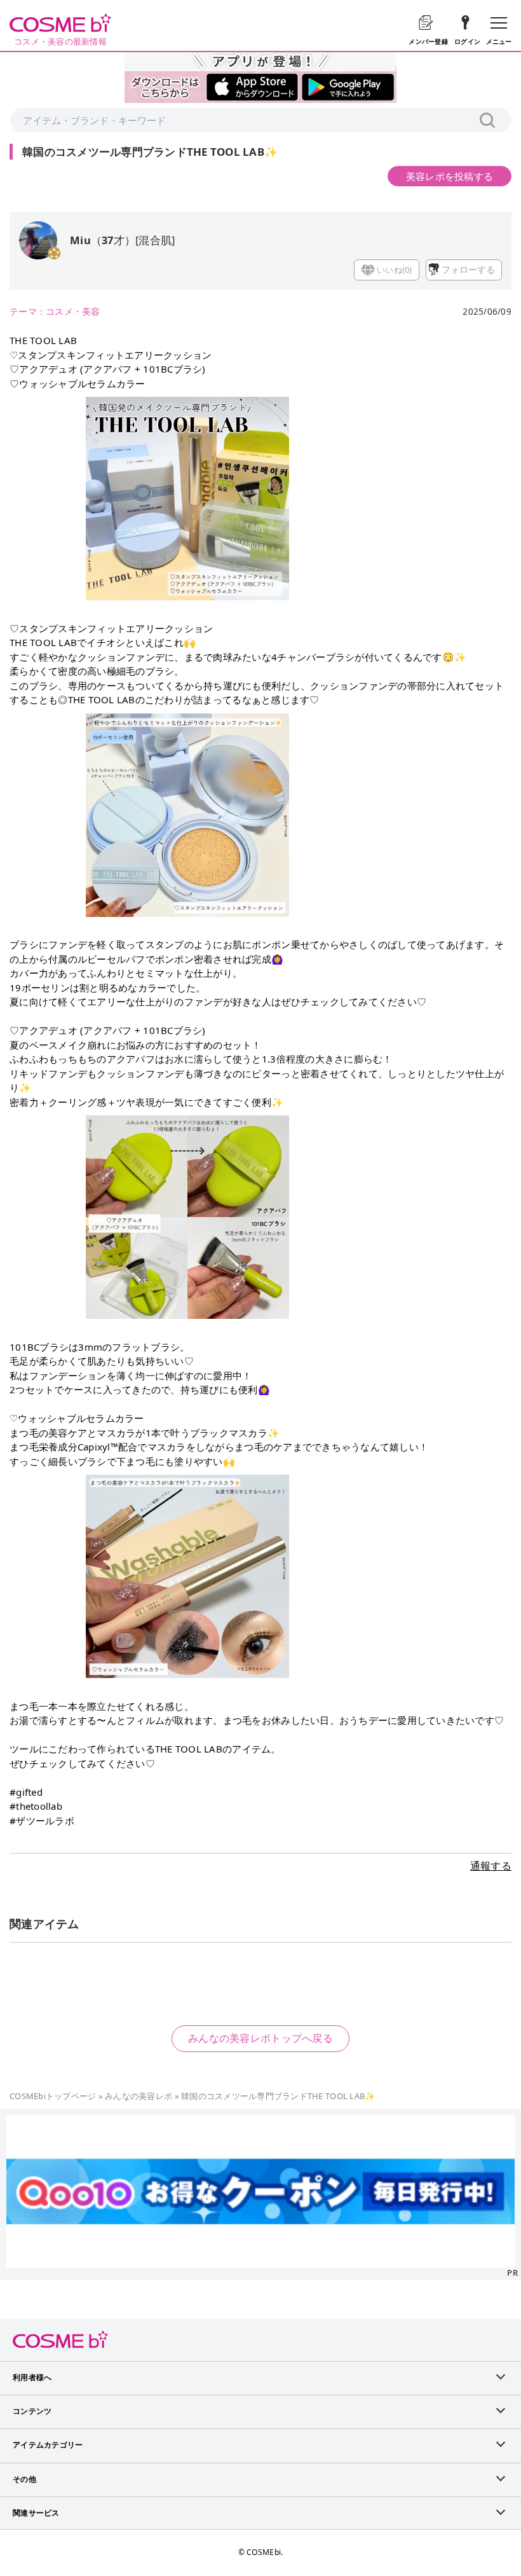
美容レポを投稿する (450, 176)
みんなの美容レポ (139, 2096)
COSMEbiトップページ (53, 2096)
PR (512, 2273)
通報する (491, 1866)
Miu (80, 240)
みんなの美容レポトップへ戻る (260, 2038)
